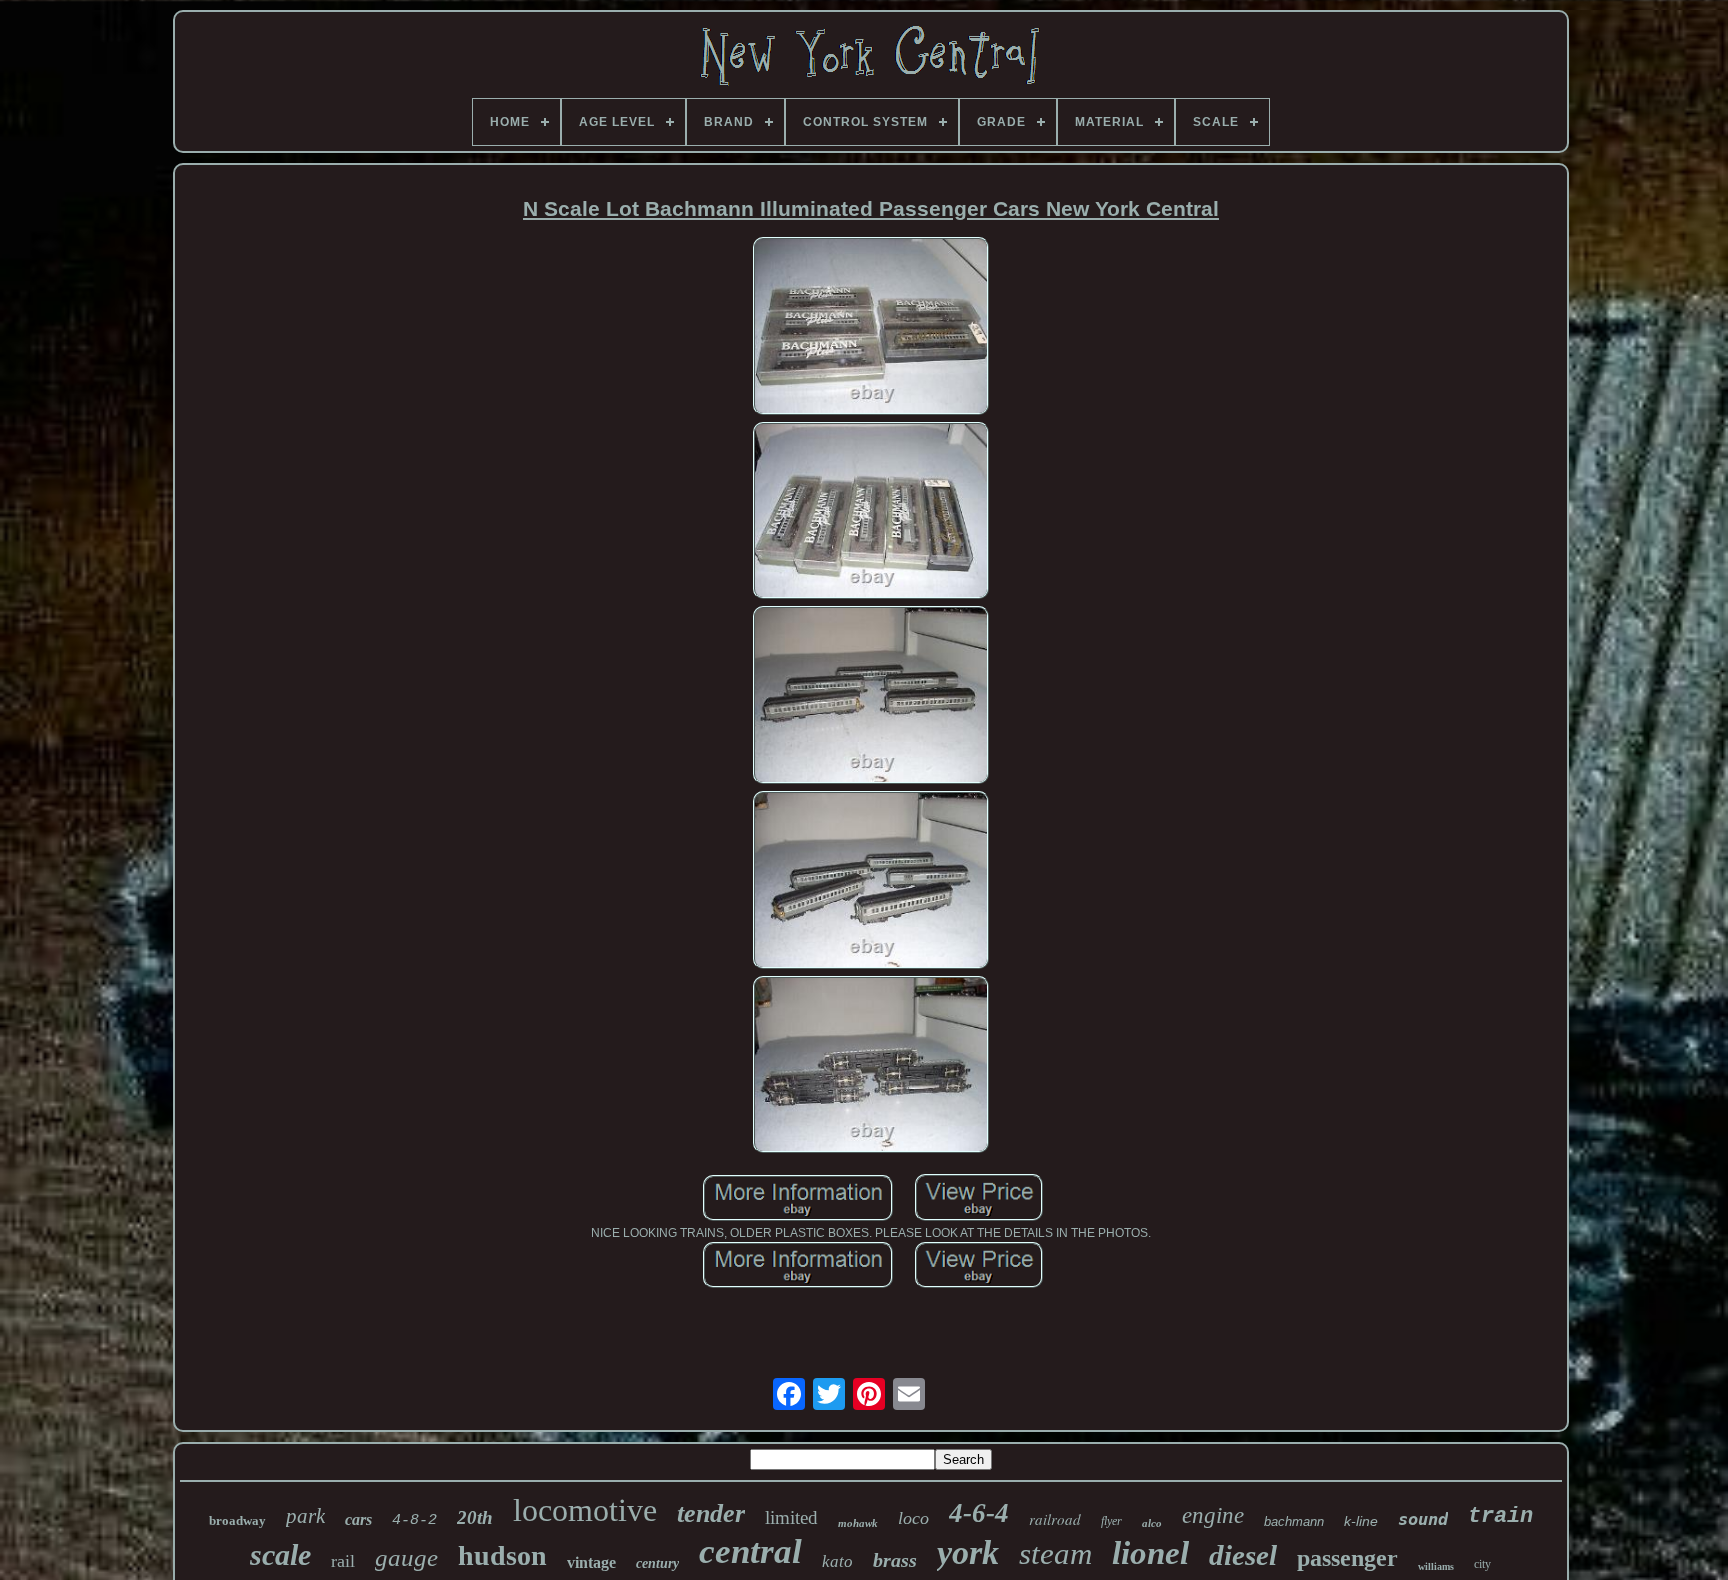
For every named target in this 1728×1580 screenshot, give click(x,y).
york (968, 1552)
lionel (1150, 1553)
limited (791, 1517)
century (657, 1563)
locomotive (585, 1510)
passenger (1347, 1558)
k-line (1361, 1521)
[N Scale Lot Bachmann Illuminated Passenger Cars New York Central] (871, 327)
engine (1213, 1515)
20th (475, 1517)
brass (895, 1560)
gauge (406, 1557)
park (305, 1516)
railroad (1055, 1519)
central (750, 1551)
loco (913, 1518)
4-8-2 (414, 1520)
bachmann (1294, 1521)
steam (1055, 1553)
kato (837, 1561)
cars (358, 1519)
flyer (1111, 1521)
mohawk (858, 1523)
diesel (1243, 1555)
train (1500, 1516)
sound (1423, 1519)
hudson (502, 1555)
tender (711, 1513)
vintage (591, 1562)
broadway (237, 1520)
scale (280, 1554)
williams (1436, 1566)
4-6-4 (979, 1513)
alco (1152, 1523)
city (1482, 1564)
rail (343, 1561)
